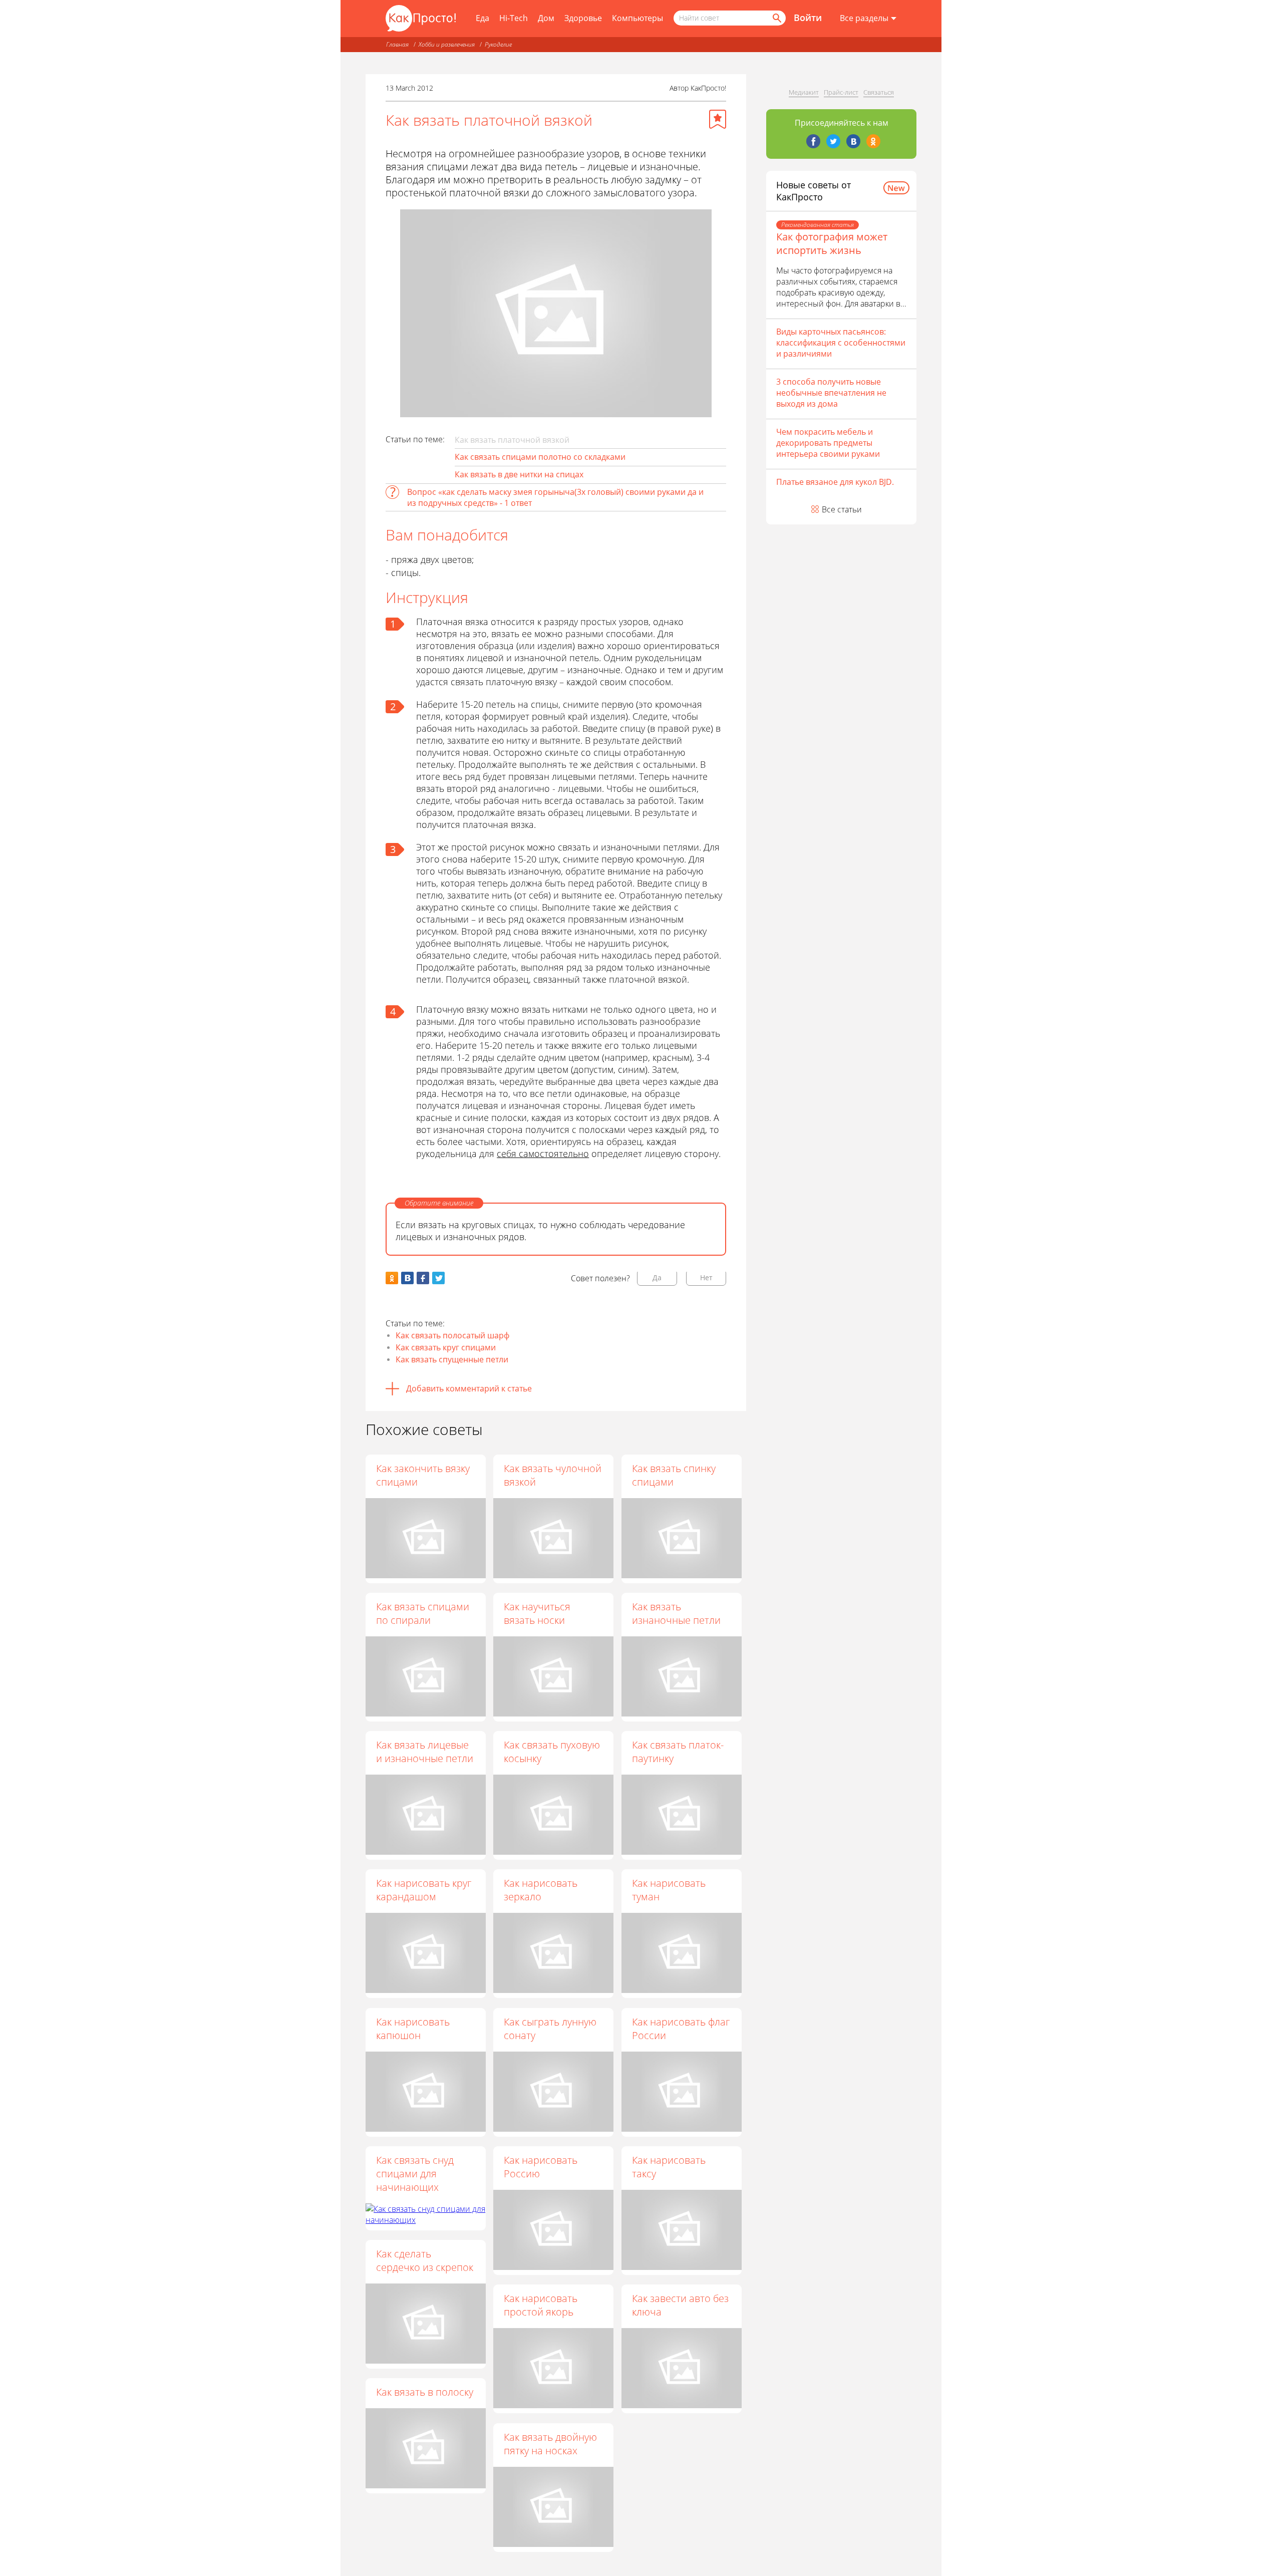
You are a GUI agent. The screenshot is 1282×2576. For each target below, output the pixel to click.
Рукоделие (498, 44)
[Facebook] (813, 141)
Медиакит (804, 92)
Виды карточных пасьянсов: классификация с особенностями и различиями (841, 343)
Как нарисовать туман (669, 1890)
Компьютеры (637, 18)
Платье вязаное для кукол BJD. (835, 482)
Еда (483, 18)
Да (657, 1277)
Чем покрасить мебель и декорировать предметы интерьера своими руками (828, 443)
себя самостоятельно (543, 1154)
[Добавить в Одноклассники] (392, 1278)
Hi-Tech (514, 18)
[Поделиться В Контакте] (407, 1278)
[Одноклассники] (873, 141)
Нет (706, 1277)
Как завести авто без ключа (680, 2305)
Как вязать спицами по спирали (423, 1613)
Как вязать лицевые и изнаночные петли (425, 1752)
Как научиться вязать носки (537, 1613)
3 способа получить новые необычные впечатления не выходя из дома (831, 393)
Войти (808, 18)
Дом (546, 18)
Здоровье (583, 18)
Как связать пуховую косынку (552, 1752)
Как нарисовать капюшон (413, 2029)
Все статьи (842, 509)
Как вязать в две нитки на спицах (519, 474)
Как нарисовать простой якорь (541, 2305)
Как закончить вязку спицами (423, 1475)
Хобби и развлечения (447, 44)
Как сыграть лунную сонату (550, 2029)
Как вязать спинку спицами (674, 1475)
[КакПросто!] (421, 18)
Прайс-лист (841, 92)
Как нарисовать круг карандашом (424, 1890)
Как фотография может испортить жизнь (832, 243)
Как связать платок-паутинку (678, 1752)
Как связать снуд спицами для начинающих (415, 2174)
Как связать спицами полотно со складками (540, 457)
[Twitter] (833, 141)
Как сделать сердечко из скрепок (425, 2260)
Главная (397, 44)
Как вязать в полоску (425, 2392)
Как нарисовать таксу (669, 2167)
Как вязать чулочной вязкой (553, 1475)
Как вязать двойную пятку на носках (550, 2444)
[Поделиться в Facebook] (423, 1278)
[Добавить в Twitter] (438, 1278)
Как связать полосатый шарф (452, 1335)
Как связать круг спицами (446, 1347)
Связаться (879, 92)
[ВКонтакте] (853, 141)
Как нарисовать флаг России (681, 2029)
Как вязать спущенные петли (452, 1359)
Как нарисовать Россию (541, 2167)
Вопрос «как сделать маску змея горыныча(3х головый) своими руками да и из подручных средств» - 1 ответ (555, 497)
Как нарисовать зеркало (541, 1890)
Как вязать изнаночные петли (676, 1613)
